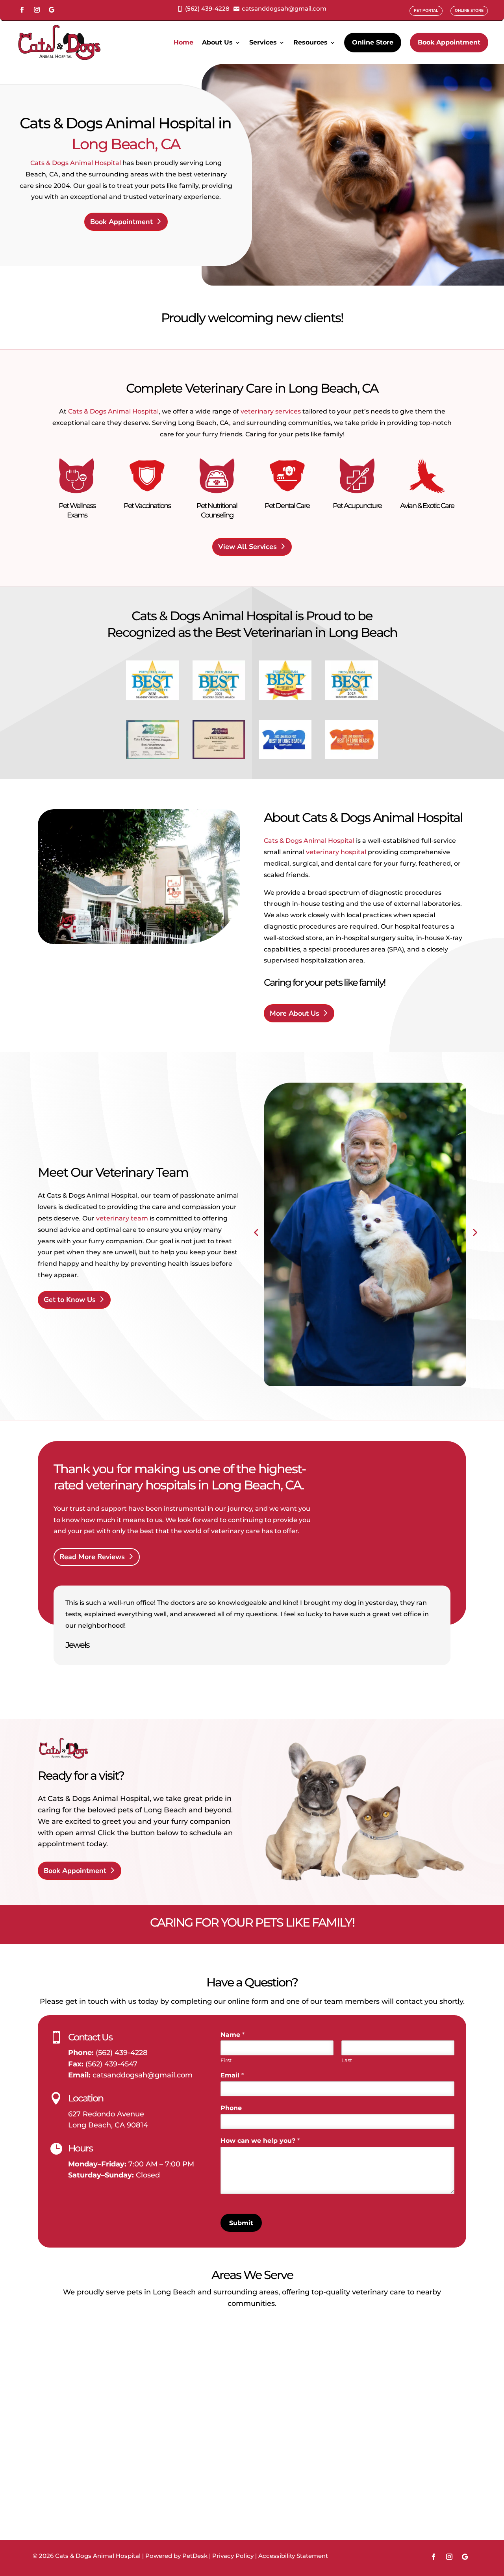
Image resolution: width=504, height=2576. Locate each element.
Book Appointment (449, 42)
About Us (217, 42)
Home (183, 42)
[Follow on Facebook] (22, 10)
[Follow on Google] (52, 10)
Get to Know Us (70, 1300)
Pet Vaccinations (147, 506)
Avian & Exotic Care (427, 506)
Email (232, 2075)
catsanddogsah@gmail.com (143, 2075)
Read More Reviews (92, 1557)
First (226, 2060)
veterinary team (122, 1218)
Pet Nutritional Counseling (217, 510)
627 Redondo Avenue (106, 2114)
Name (233, 2035)
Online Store (373, 42)
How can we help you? (260, 2141)
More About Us (295, 1013)
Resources (310, 42)
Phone (231, 2108)
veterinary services (271, 411)
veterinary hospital (336, 852)
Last (347, 2060)
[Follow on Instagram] (37, 10)
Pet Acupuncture (357, 506)
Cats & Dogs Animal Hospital (76, 163)
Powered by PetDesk (176, 2556)
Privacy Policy (233, 2556)
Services (263, 42)
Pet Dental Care (287, 506)
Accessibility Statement (293, 2556)
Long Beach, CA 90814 (108, 2125)
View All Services (247, 547)
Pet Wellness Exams (77, 510)
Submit (241, 2223)
